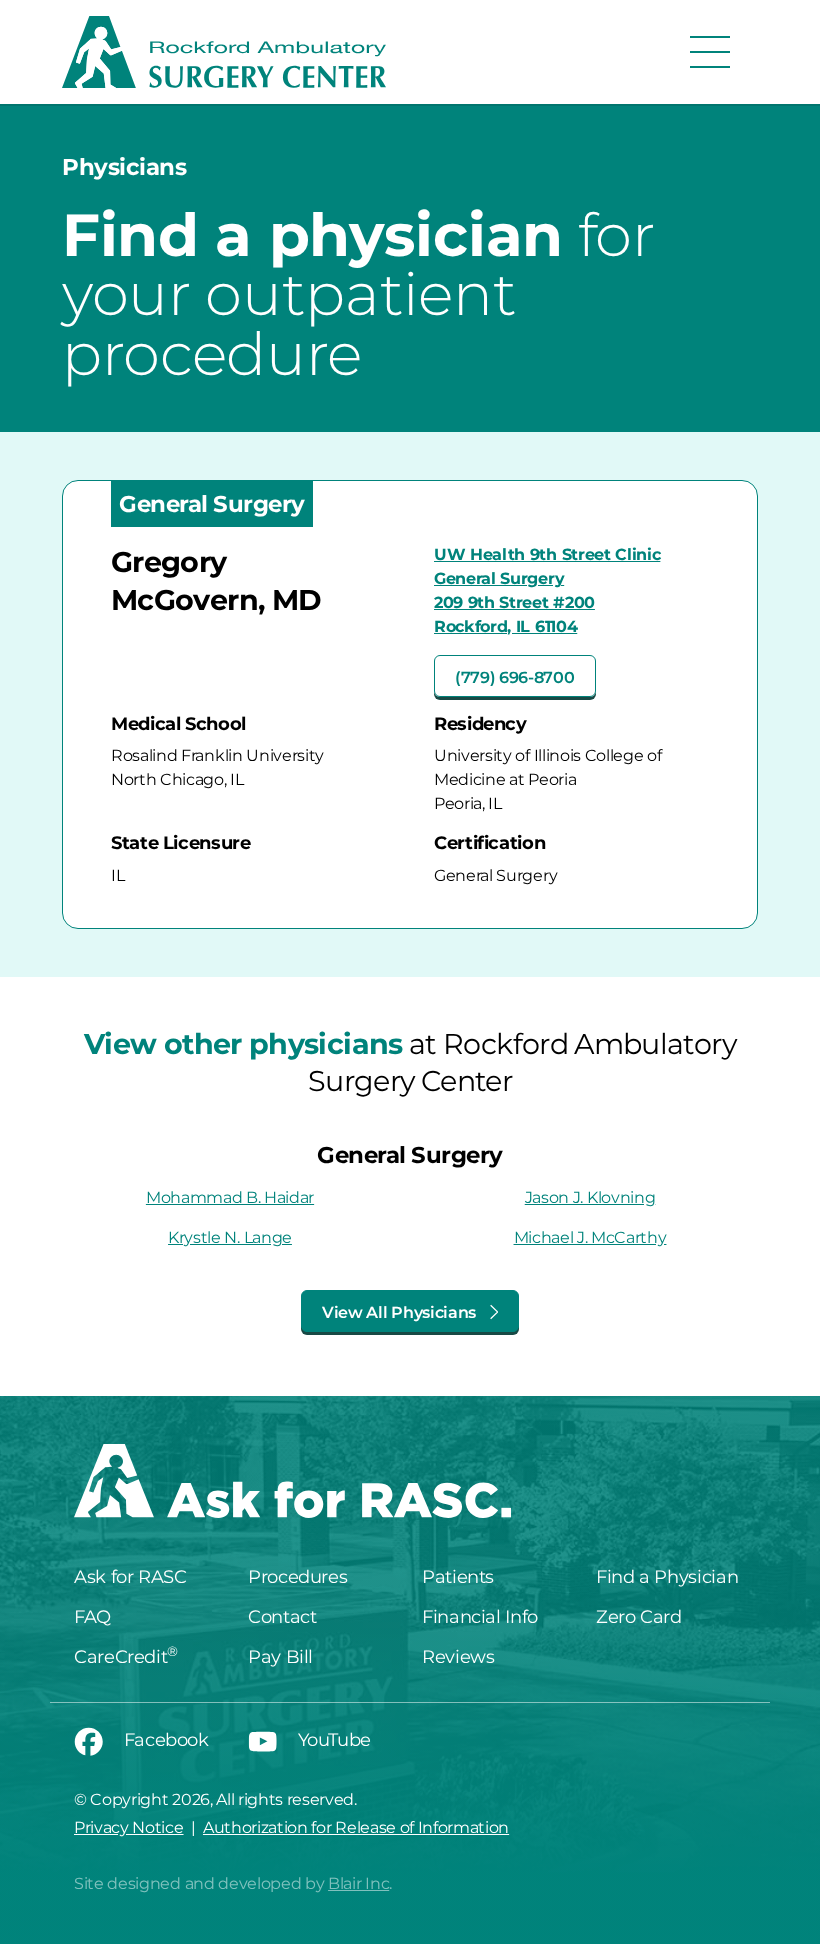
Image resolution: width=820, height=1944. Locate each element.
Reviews (458, 1657)
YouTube (332, 1740)
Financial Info (480, 1617)
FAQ (92, 1617)
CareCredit (126, 1657)
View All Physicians (401, 1312)
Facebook (164, 1740)
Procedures (297, 1577)
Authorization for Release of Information (356, 1827)
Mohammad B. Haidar (230, 1197)
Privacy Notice (129, 1827)
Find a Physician (667, 1577)
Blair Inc (358, 1883)
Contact (282, 1617)
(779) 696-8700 (515, 677)
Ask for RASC (130, 1577)
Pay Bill (280, 1657)
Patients (458, 1577)
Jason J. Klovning (590, 1197)
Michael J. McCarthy (590, 1237)
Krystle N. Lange (230, 1237)
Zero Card (639, 1617)
